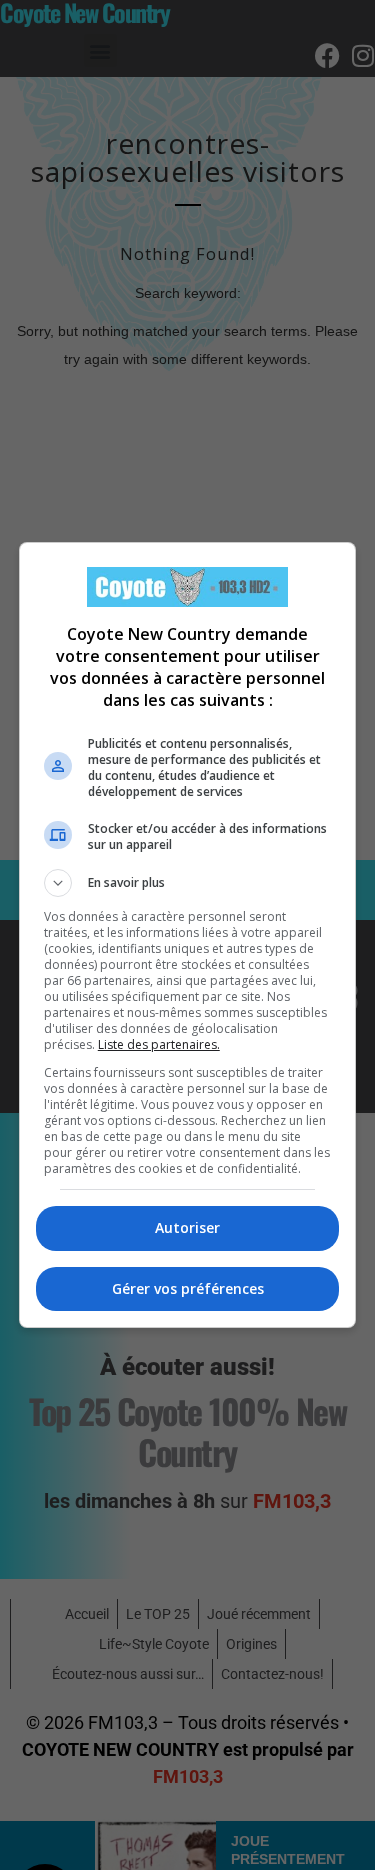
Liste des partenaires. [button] (159, 1044)
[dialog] (188, 935)
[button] (188, 883)
